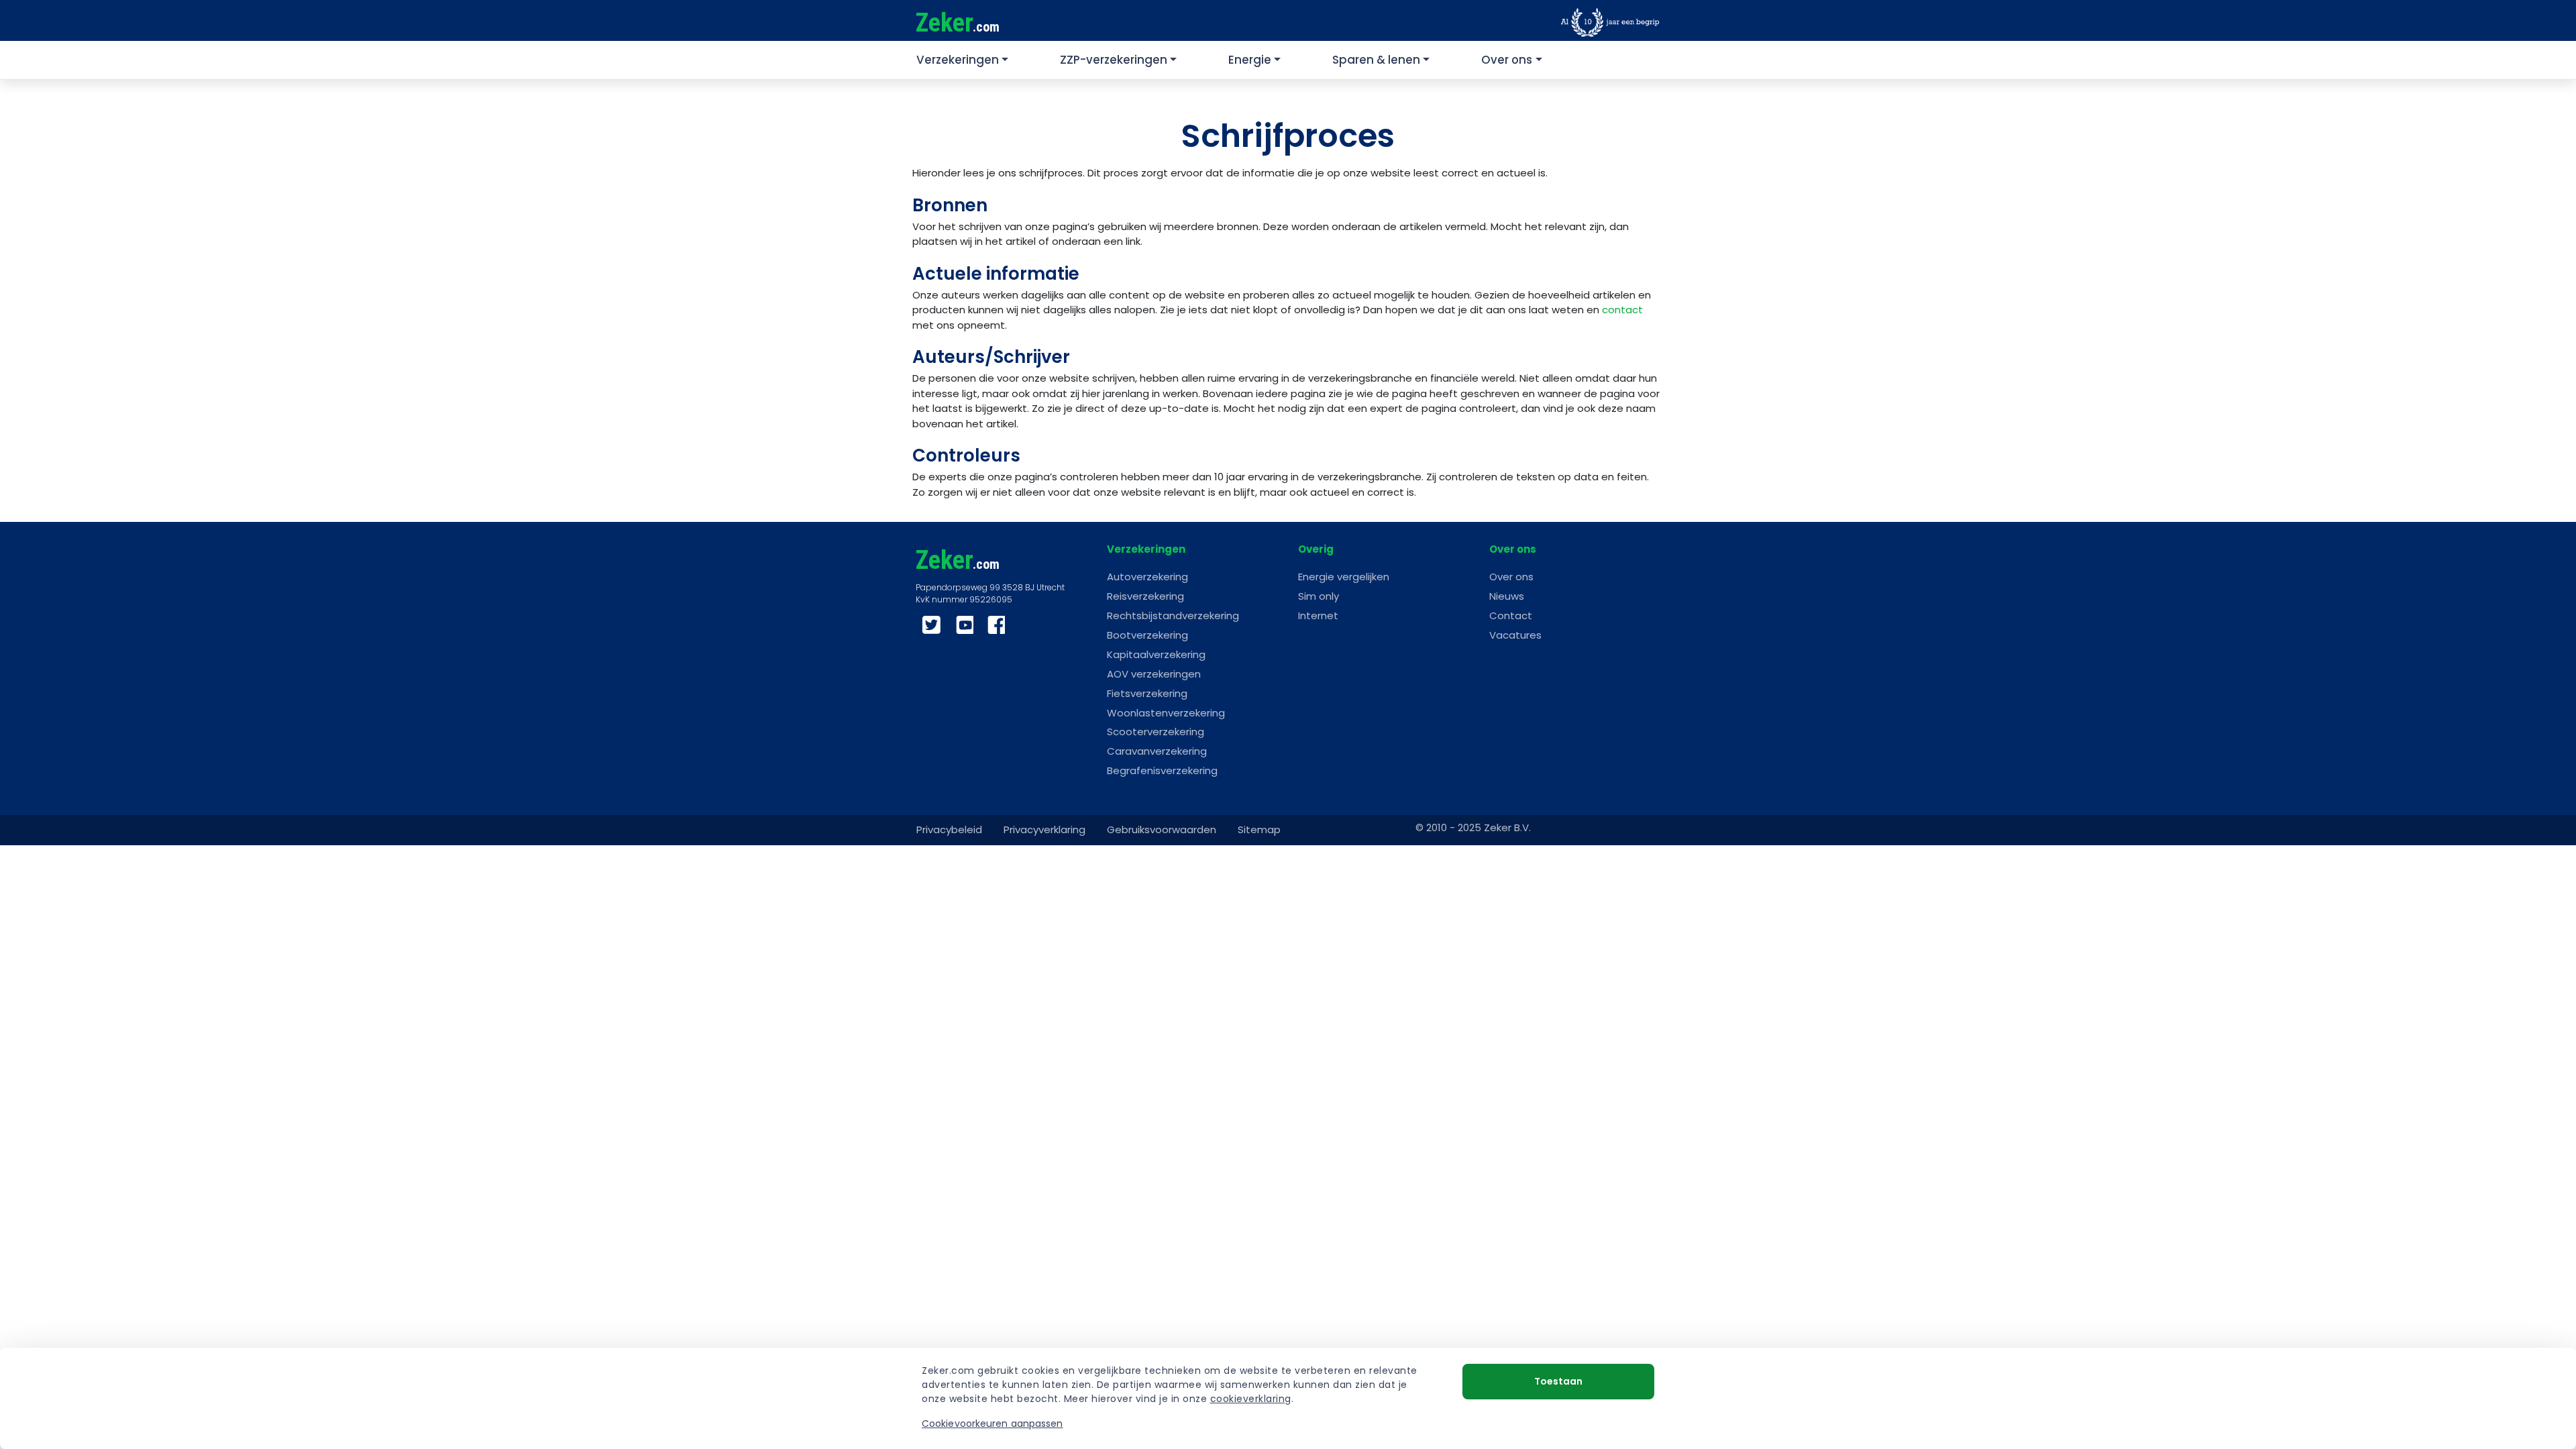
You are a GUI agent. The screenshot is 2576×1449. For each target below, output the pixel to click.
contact (1622, 310)
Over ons (1507, 60)
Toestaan (1558, 1381)
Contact (1511, 615)
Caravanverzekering (1157, 751)
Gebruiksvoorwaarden (1162, 829)
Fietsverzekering (1147, 693)
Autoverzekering (1147, 577)
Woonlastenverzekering (1166, 713)
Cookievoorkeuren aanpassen (992, 1424)
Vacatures (1515, 635)
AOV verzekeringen (1154, 674)
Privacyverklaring (1044, 829)
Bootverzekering (1147, 635)
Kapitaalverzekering (1156, 654)
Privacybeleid (949, 829)
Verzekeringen (958, 60)
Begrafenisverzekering (1162, 770)
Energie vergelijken (1344, 577)
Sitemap (1259, 829)
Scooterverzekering (1156, 732)
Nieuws (1507, 596)
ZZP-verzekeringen (1114, 60)
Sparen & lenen (1376, 60)
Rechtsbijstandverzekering (1173, 615)
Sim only (1319, 596)
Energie (1250, 60)
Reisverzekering (1145, 596)
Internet (1318, 615)
